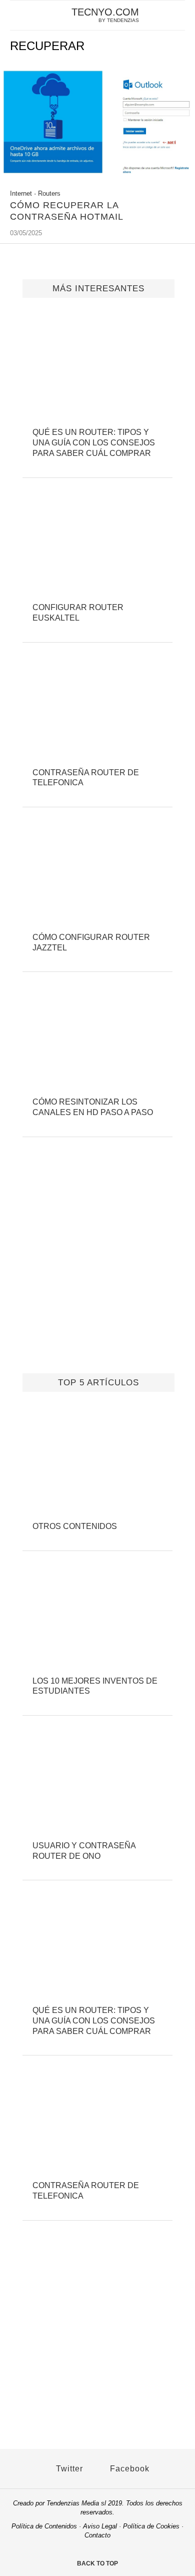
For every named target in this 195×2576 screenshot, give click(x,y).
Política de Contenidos (44, 2526)
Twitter (68, 2469)
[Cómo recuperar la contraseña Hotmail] (97, 177)
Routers (49, 193)
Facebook (128, 2469)
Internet (21, 193)
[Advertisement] (97, 1268)
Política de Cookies (151, 2526)
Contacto (97, 2535)
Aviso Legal (100, 2526)
